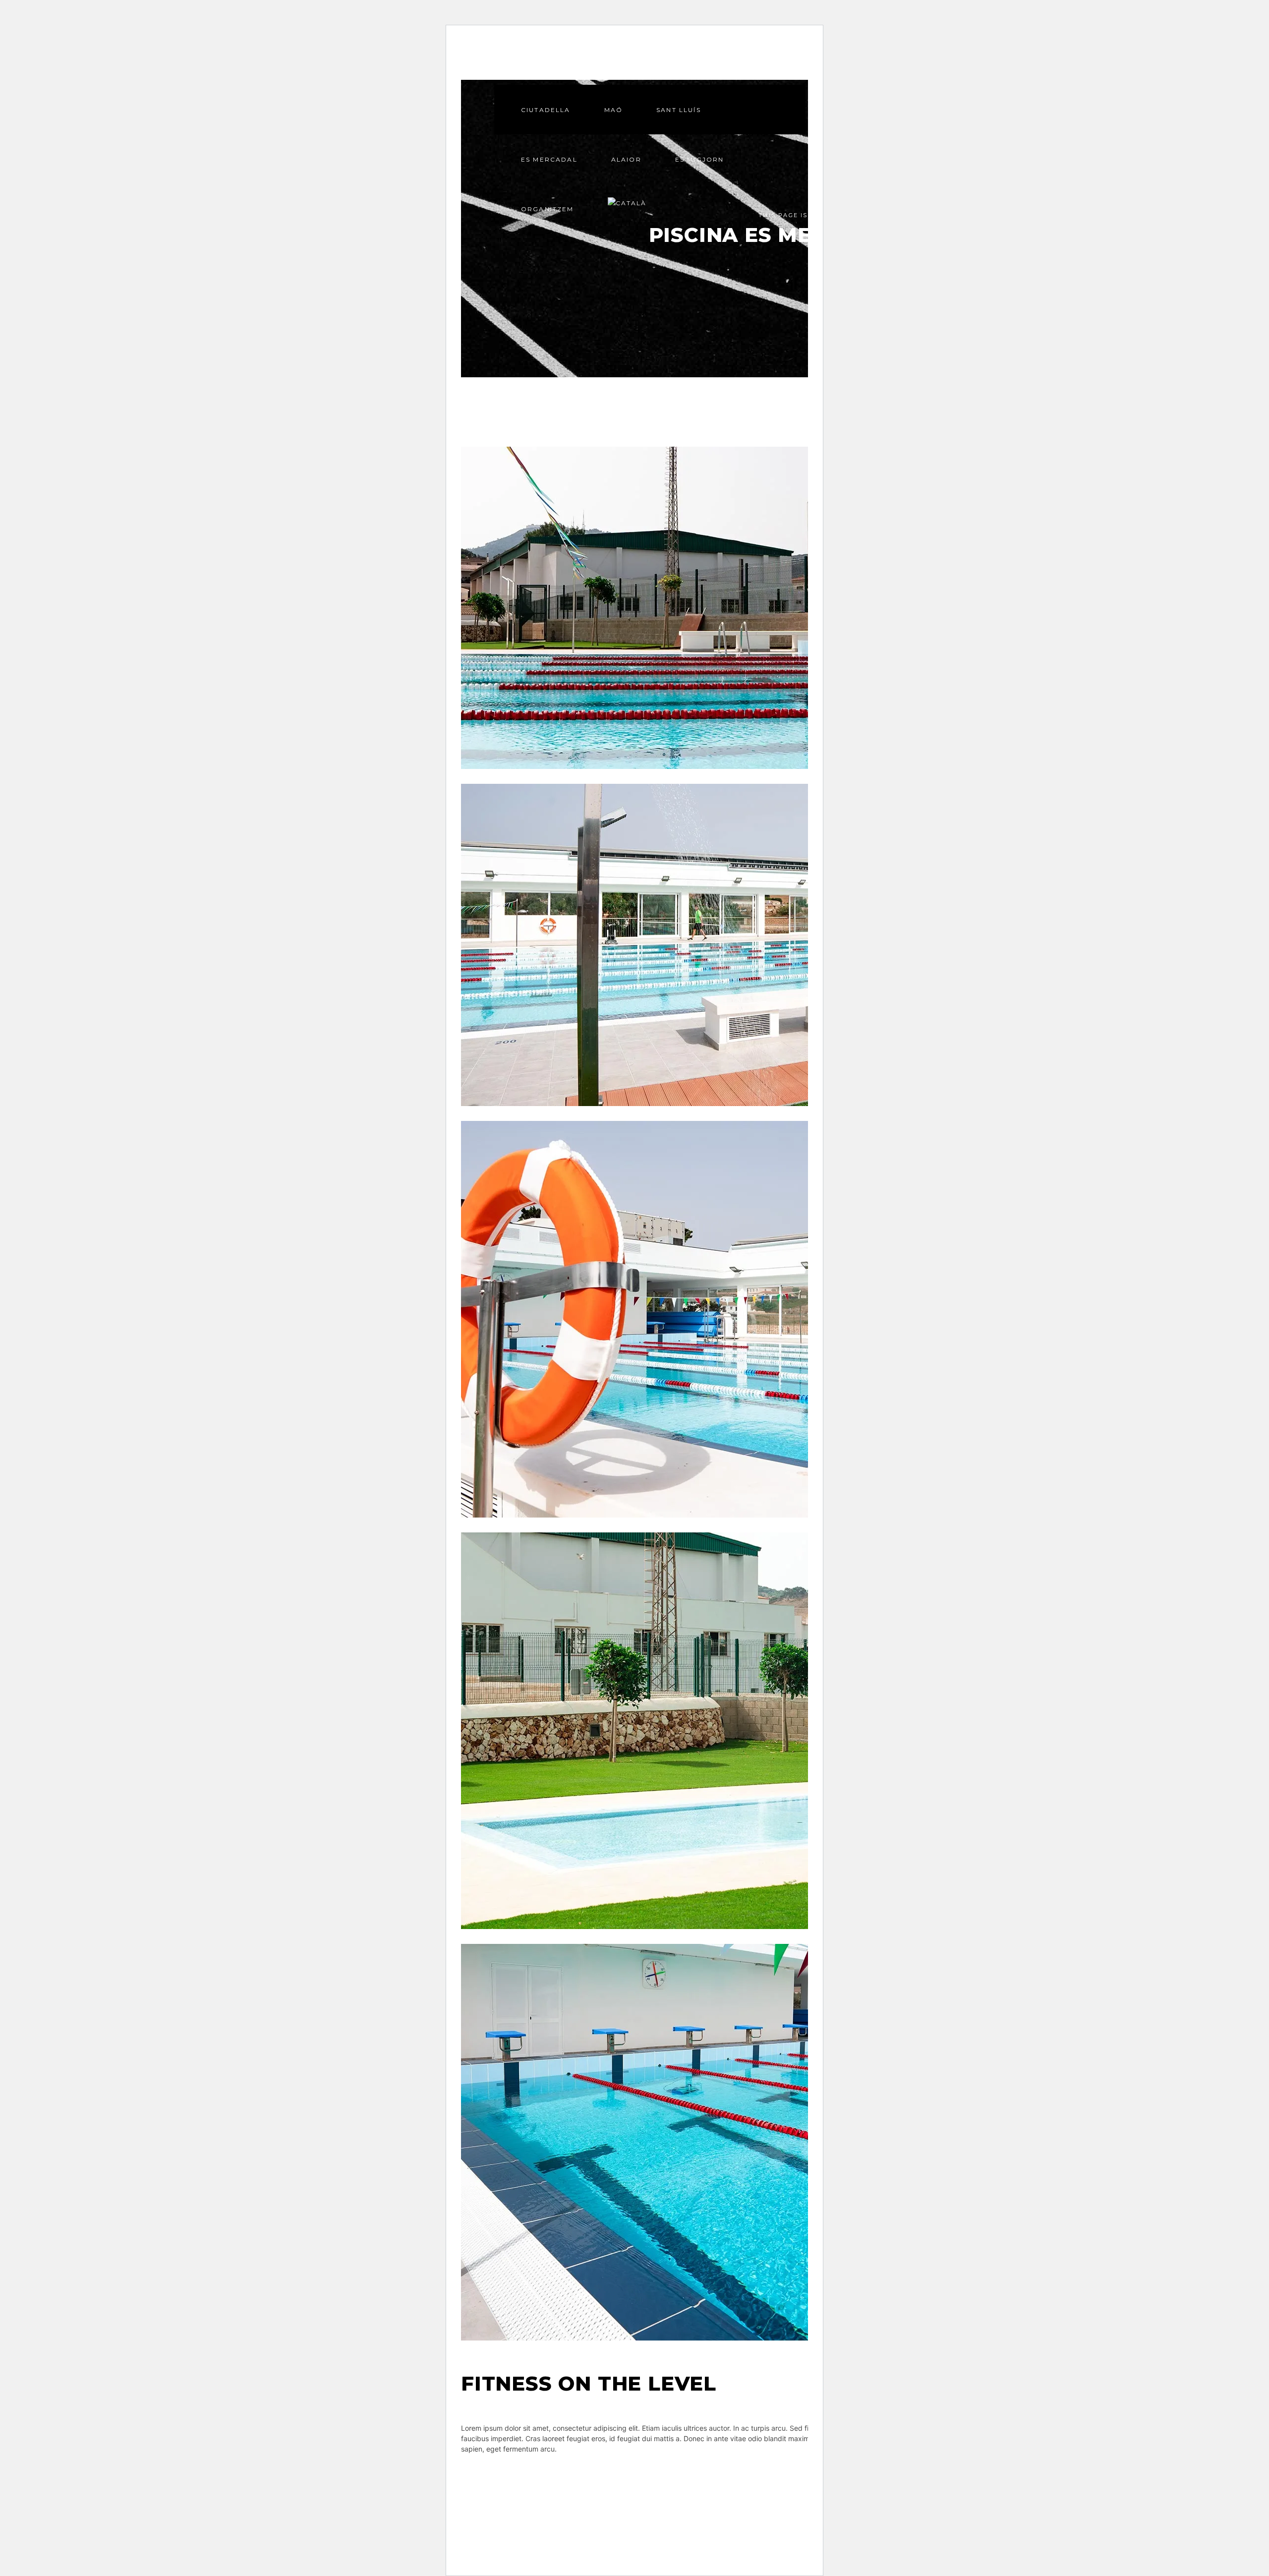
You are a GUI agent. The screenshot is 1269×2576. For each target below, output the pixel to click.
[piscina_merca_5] (783, 1731)
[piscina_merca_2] (783, 945)
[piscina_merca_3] (783, 2142)
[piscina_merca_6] (783, 1319)
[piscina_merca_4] (783, 608)
